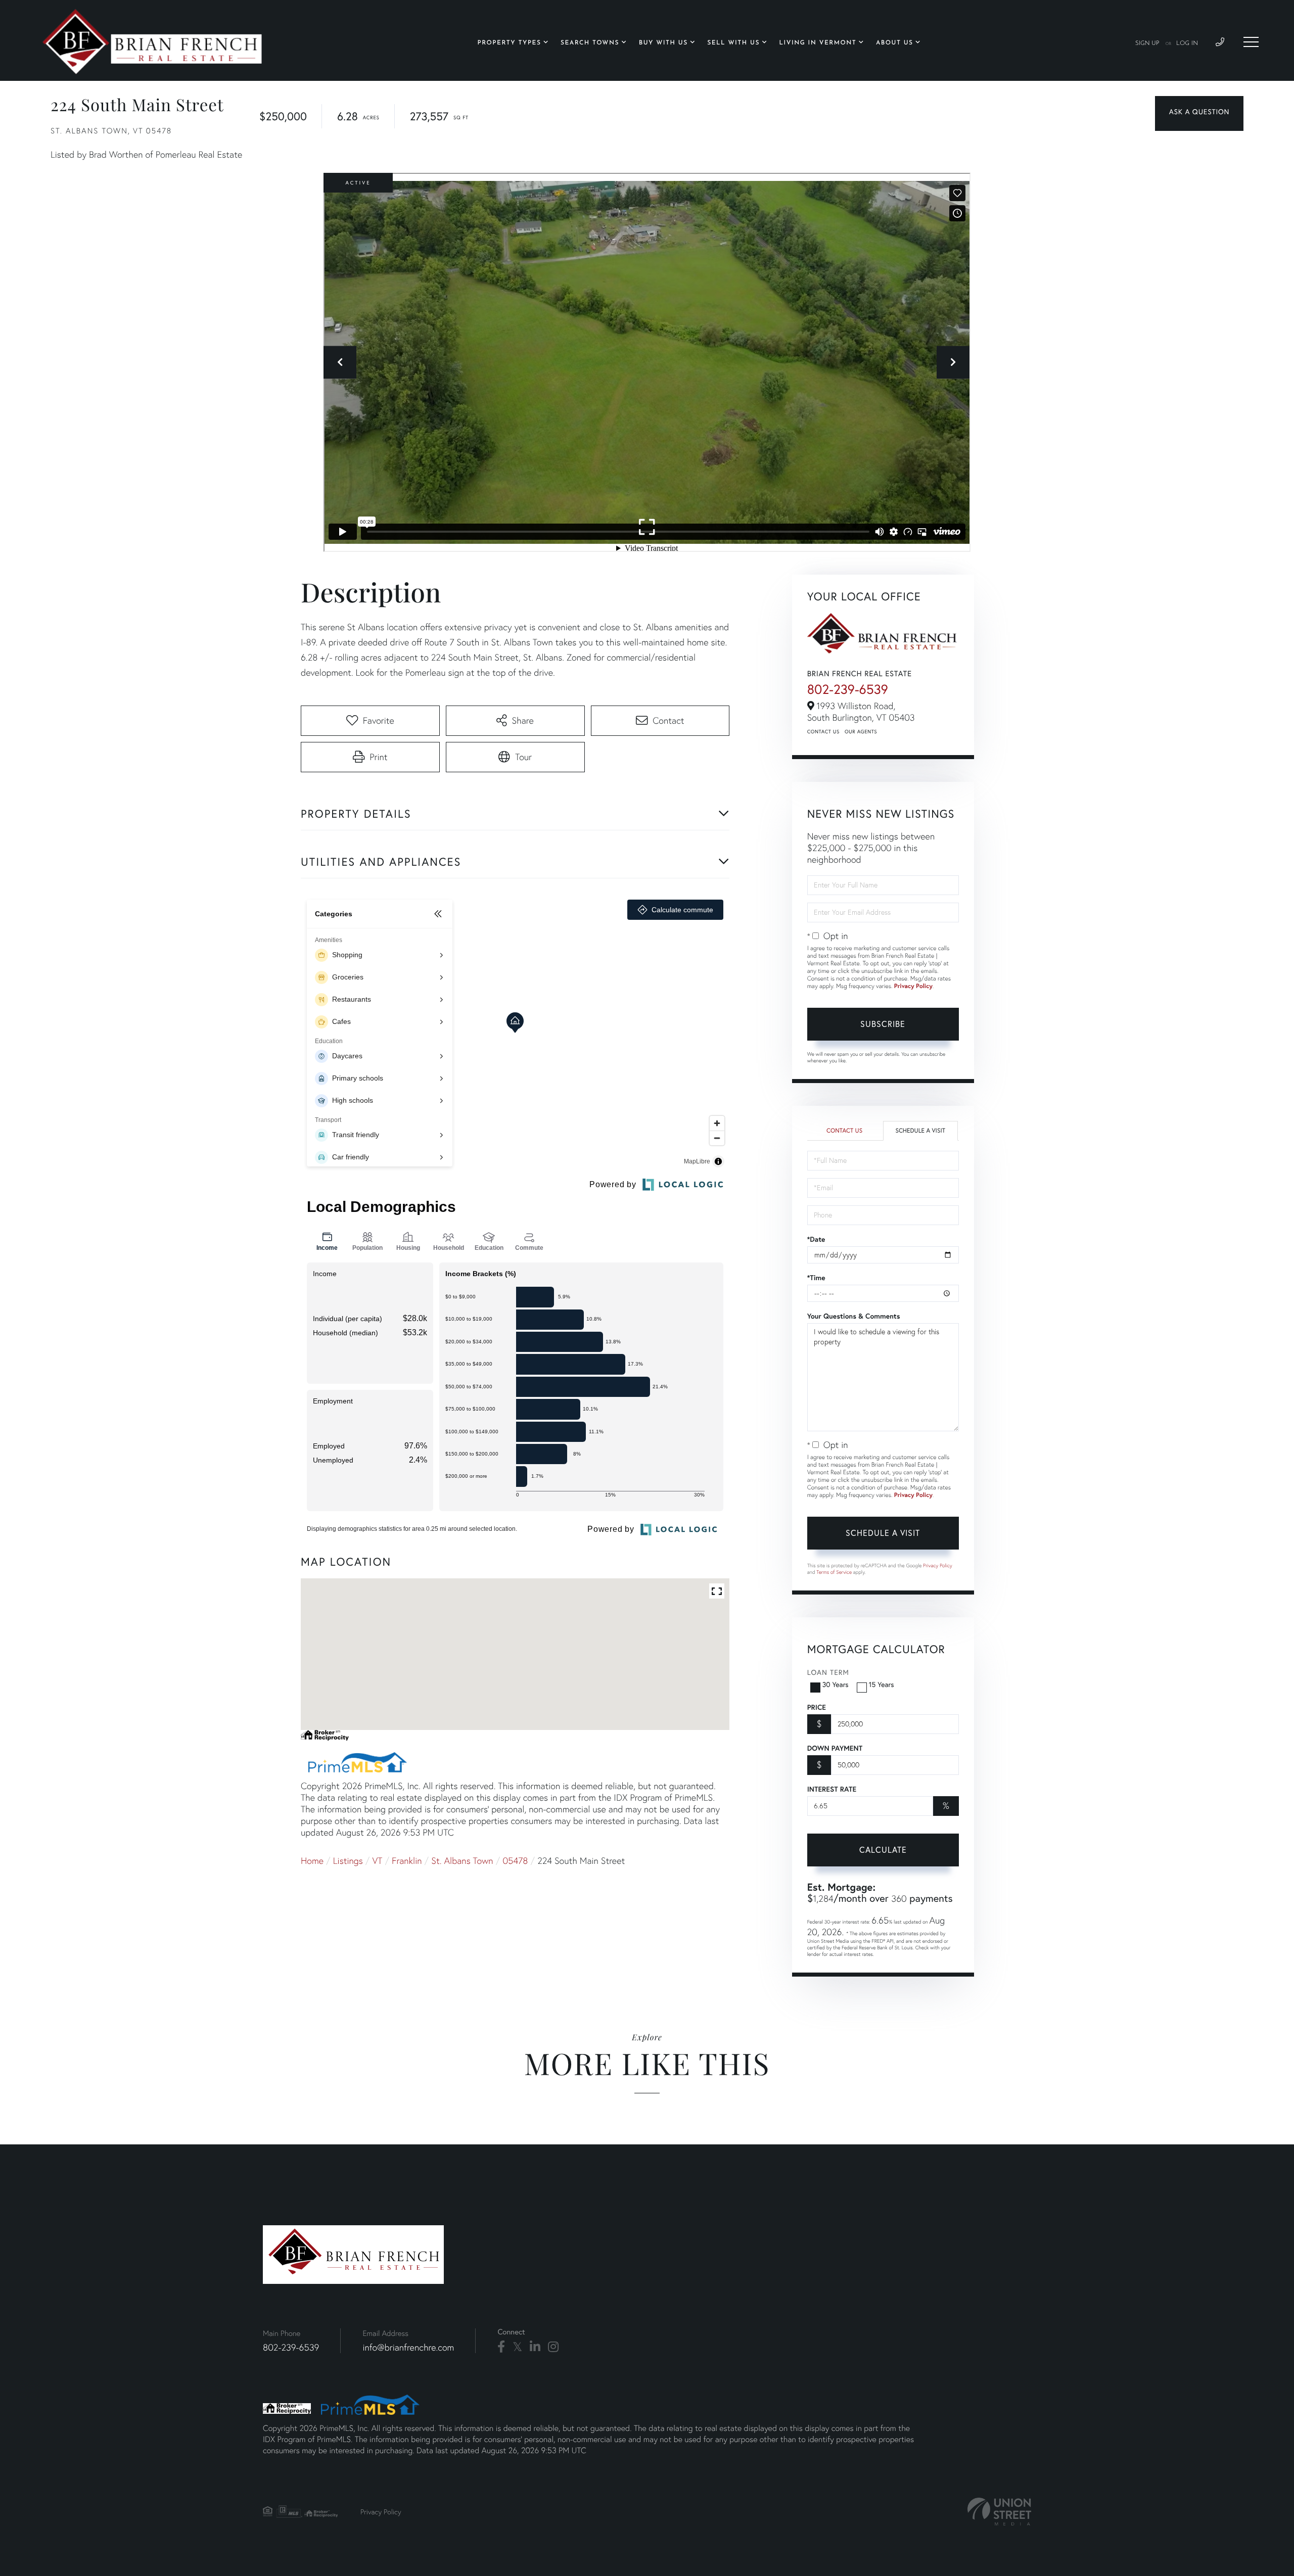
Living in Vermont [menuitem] (818, 43)
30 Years (836, 1684)
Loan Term (828, 1672)
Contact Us (823, 732)
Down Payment (835, 1748)
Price (817, 1707)
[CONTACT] (1199, 113)
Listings (348, 1861)
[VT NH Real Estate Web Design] (999, 2512)
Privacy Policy (913, 986)
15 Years (882, 1684)
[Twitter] (517, 2347)
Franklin (407, 1861)
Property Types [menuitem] (510, 43)
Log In (1187, 43)
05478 (515, 1861)
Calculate (883, 1850)
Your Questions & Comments (854, 1316)
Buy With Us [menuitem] (663, 43)
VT (378, 1861)
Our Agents (861, 732)
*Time (816, 1278)
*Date (816, 1239)
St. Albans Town (462, 1861)
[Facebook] (501, 2347)
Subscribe (883, 1024)
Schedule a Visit (920, 1131)
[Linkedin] (535, 2347)
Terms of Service (834, 1572)
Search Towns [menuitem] (590, 43)
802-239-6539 (848, 689)
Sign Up (1147, 43)
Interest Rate (832, 1789)
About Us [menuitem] (895, 43)
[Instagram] (553, 2347)
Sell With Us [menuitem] (733, 43)
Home (312, 1861)
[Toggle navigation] (1251, 42)
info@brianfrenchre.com (408, 2347)
